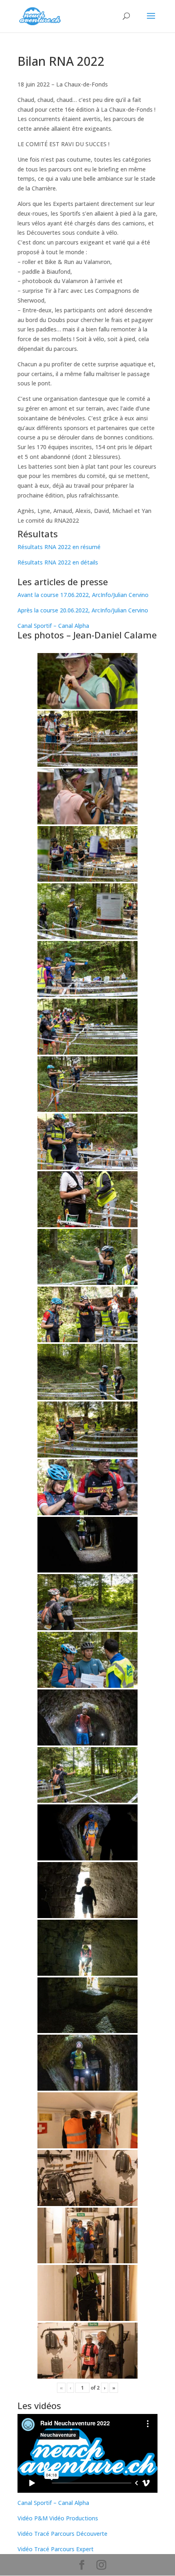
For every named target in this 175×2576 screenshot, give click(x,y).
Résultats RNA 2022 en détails (58, 562)
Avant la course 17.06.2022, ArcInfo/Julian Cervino (83, 595)
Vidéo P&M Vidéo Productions (58, 2518)
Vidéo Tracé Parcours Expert (56, 2549)
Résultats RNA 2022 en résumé (59, 547)
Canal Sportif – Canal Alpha (53, 626)
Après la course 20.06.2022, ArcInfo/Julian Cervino (83, 610)
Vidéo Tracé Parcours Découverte (62, 2534)
